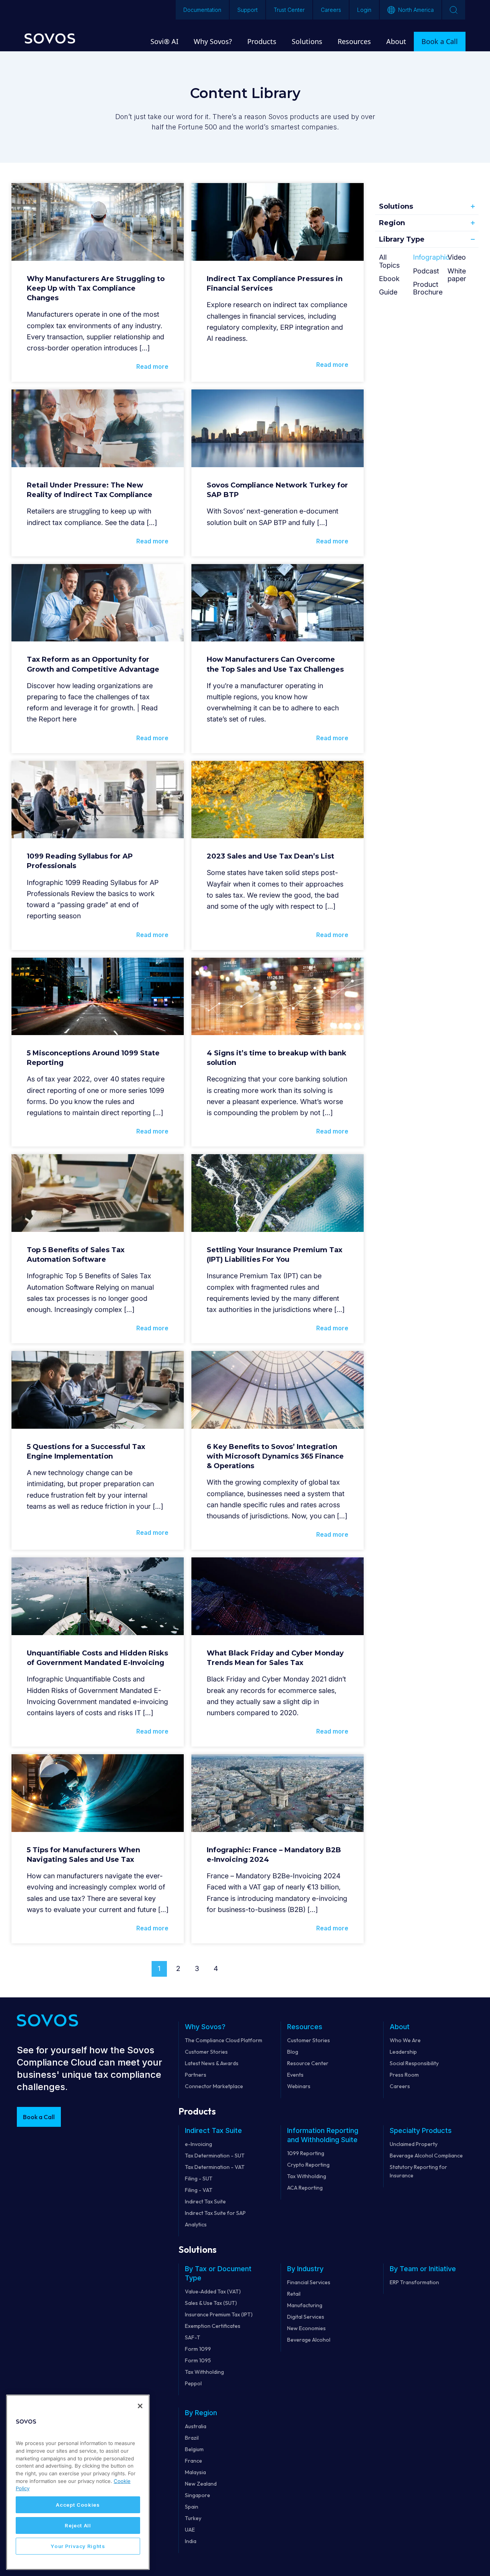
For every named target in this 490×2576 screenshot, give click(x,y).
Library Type (402, 239)
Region (392, 223)
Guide (388, 292)
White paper (457, 275)
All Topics (389, 261)
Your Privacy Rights (78, 2546)
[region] (78, 2482)
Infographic (431, 257)
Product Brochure (428, 288)
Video (457, 257)
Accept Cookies (78, 2505)
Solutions (396, 206)
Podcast (426, 271)
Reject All (78, 2525)
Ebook (389, 279)
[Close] (140, 2406)
